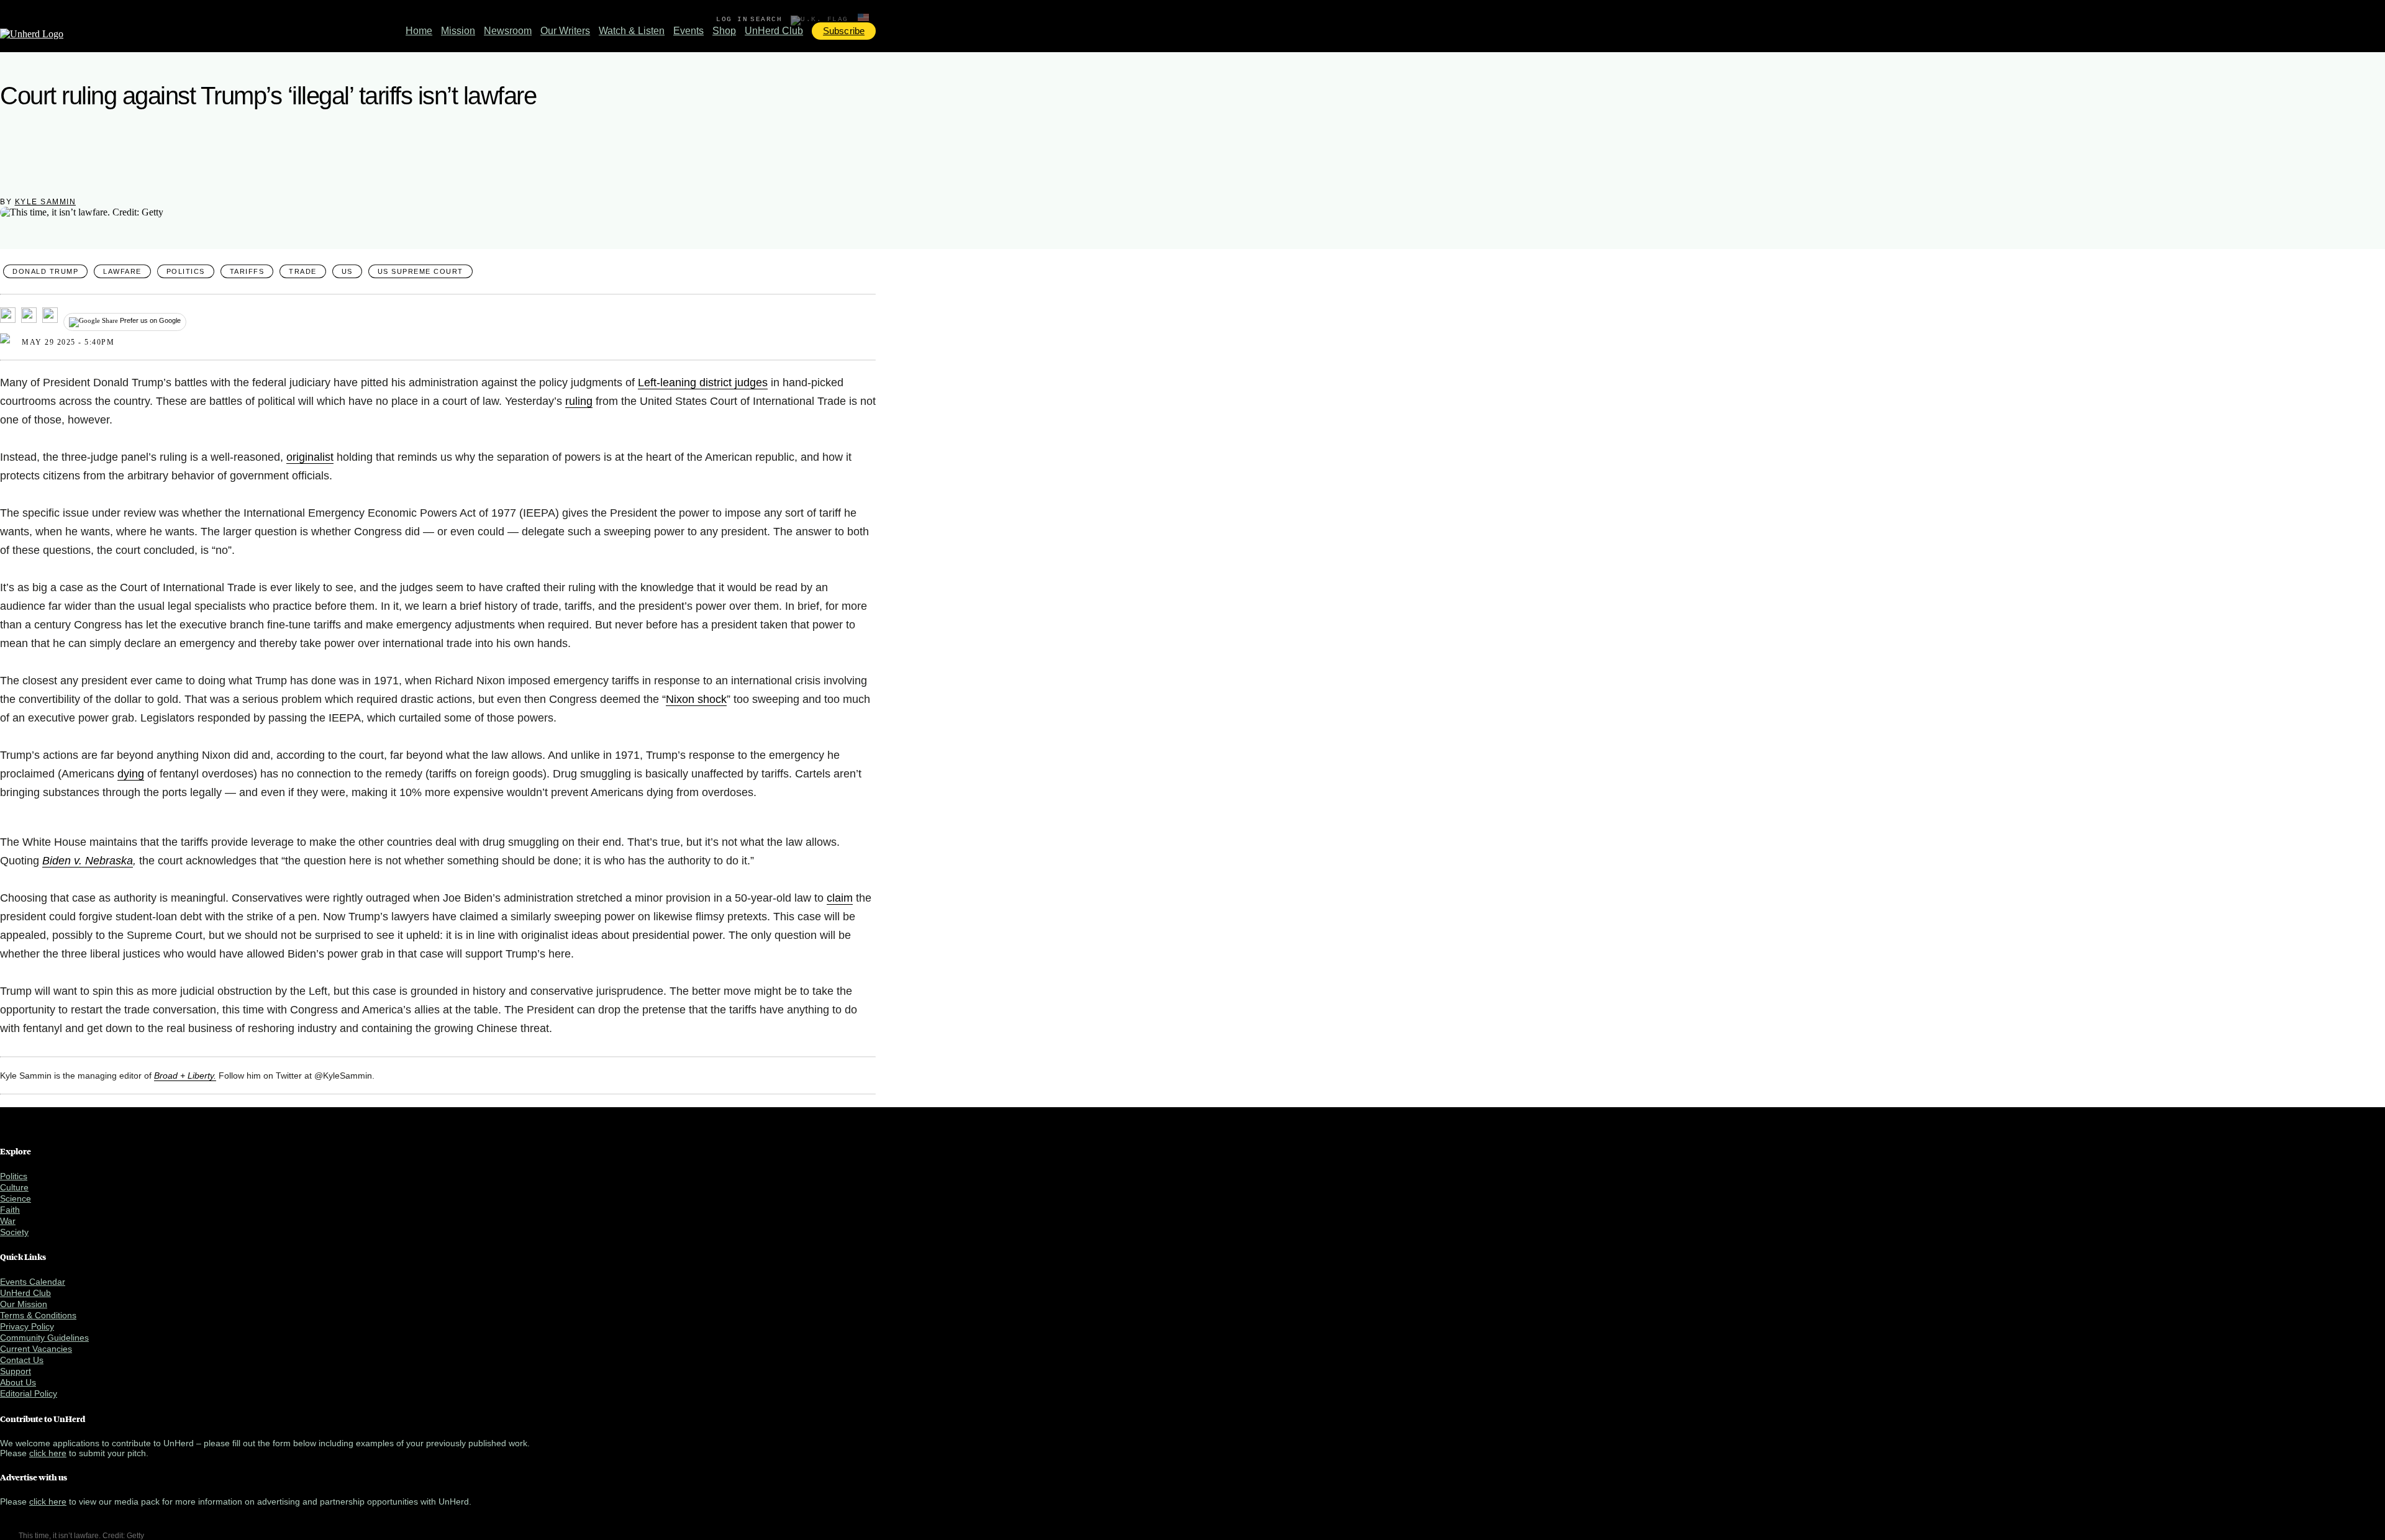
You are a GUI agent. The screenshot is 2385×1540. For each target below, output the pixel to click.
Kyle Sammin (46, 202)
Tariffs (247, 271)
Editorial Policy (29, 1393)
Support (16, 1371)
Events (688, 31)
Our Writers (565, 31)
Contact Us (22, 1360)
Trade (303, 271)
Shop (724, 31)
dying (131, 774)
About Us (18, 1382)
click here (48, 1453)
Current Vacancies (36, 1349)
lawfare (122, 271)
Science (16, 1198)
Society (14, 1232)
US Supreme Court (420, 271)
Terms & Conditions (38, 1315)
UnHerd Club (774, 31)
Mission (458, 31)
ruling (579, 401)
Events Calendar (33, 1282)
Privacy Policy (27, 1326)
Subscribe (844, 31)
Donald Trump (45, 271)
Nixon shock (696, 699)
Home (419, 31)
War (8, 1221)
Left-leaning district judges (703, 383)
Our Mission (24, 1304)
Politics (186, 271)
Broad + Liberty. (185, 1076)
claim (840, 898)
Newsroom (508, 31)
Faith (10, 1210)
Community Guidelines (44, 1338)
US (347, 271)
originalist (310, 457)
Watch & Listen (632, 31)
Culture (14, 1187)
